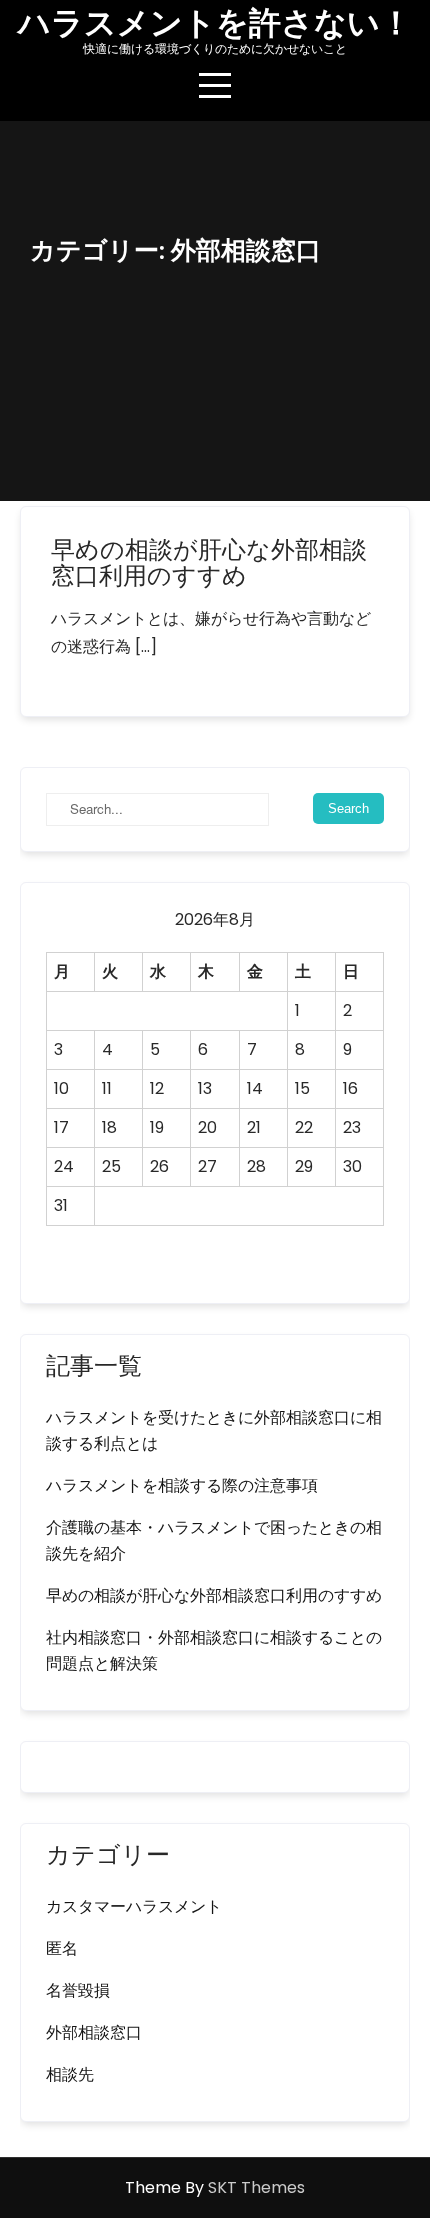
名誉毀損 (78, 1990)
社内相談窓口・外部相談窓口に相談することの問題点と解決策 (214, 1650)
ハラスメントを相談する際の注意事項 (182, 1485)
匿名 (62, 1948)
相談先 (70, 2074)
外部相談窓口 (94, 2032)
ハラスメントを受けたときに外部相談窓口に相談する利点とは (214, 1430)
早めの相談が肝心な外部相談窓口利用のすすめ (209, 562)
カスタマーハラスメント (134, 1906)
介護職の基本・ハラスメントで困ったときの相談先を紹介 (214, 1540)
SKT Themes (256, 2187)
